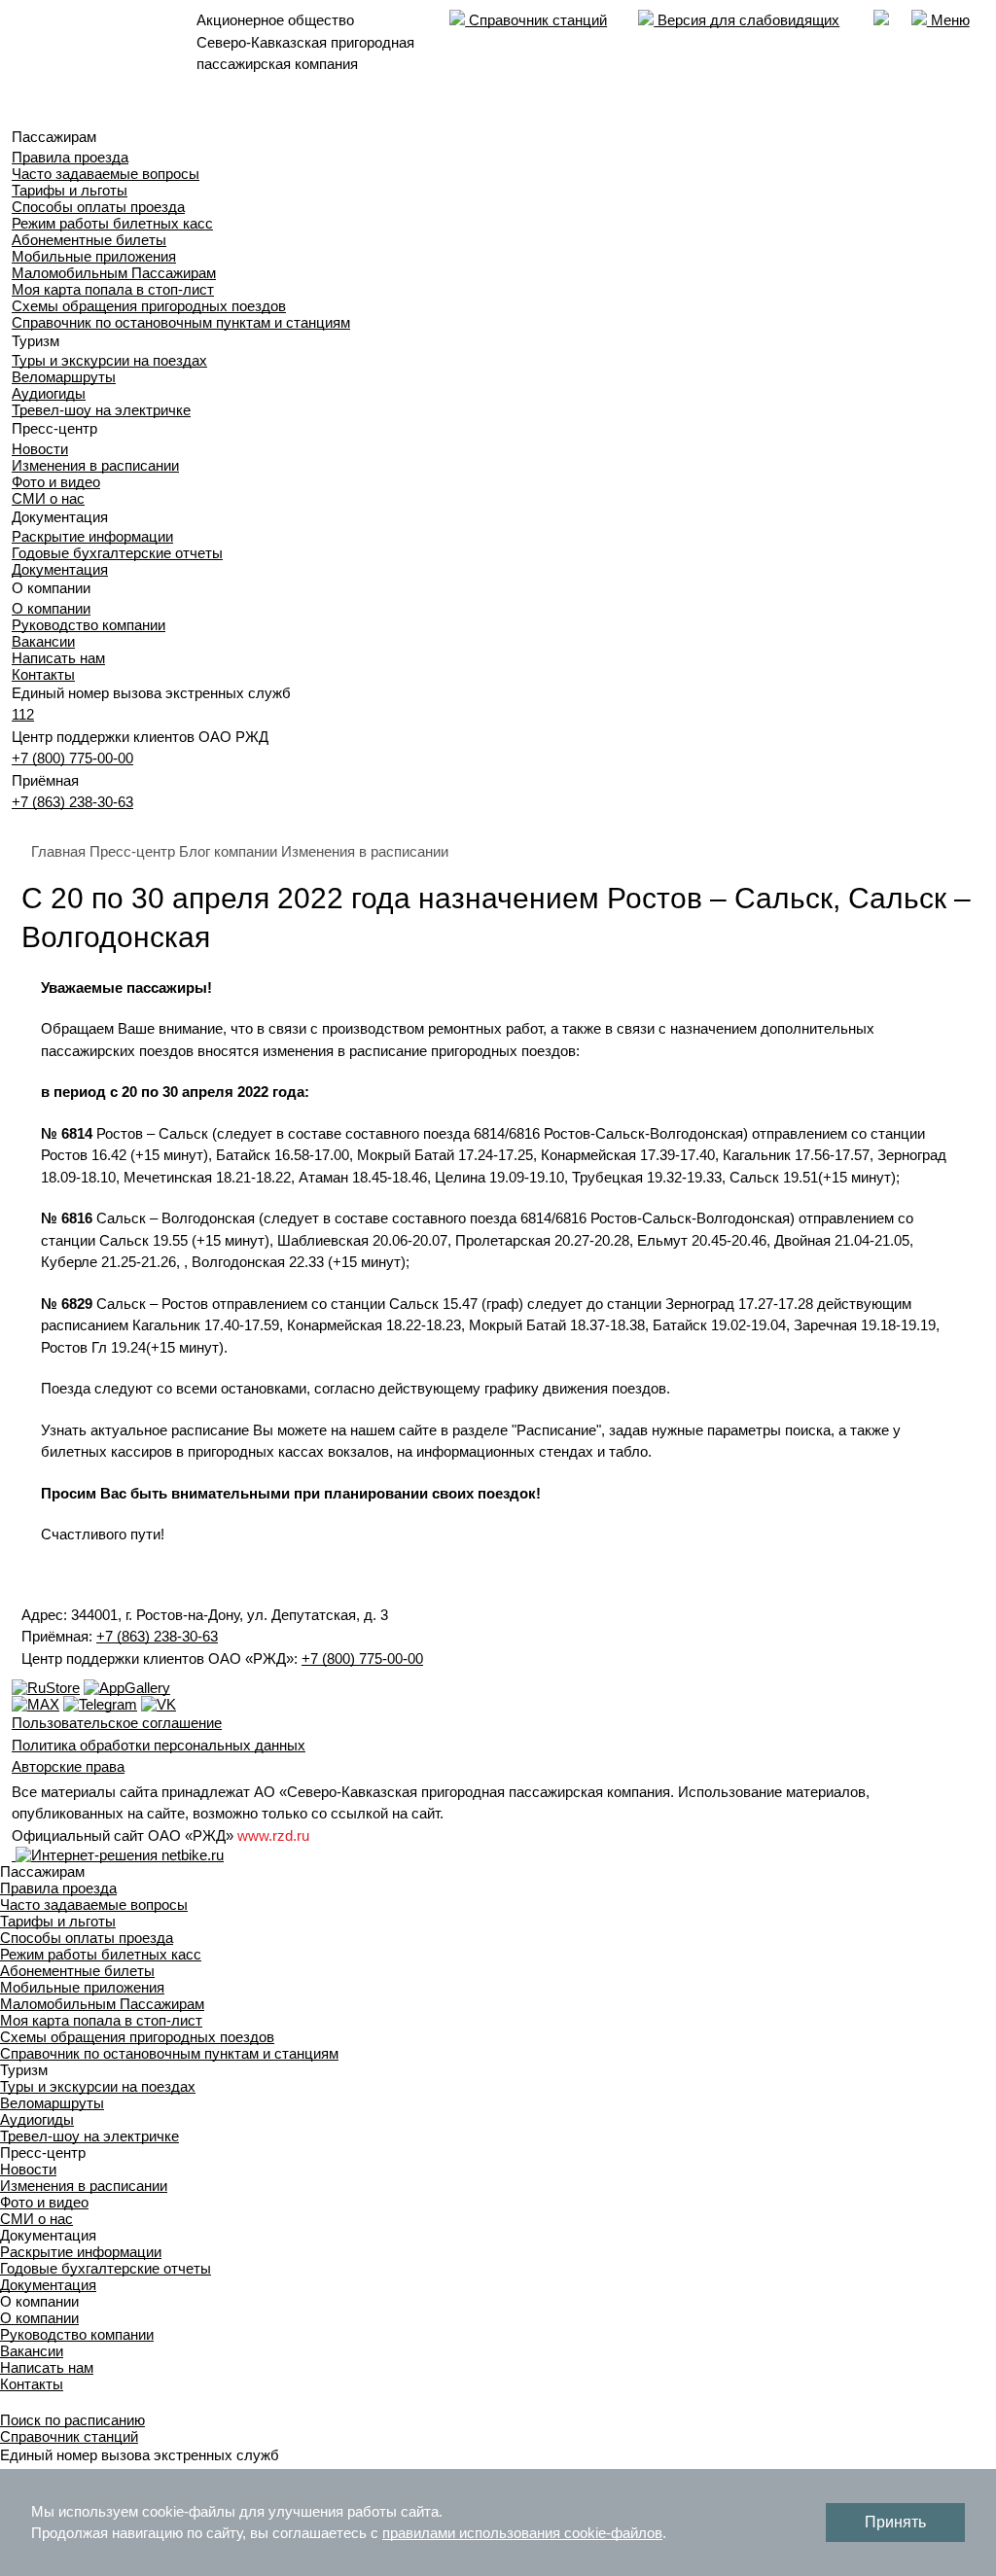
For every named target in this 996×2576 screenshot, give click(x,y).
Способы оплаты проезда (98, 207)
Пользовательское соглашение (117, 1723)
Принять (895, 2522)
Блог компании (228, 851)
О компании (51, 608)
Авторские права (68, 1766)
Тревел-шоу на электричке (101, 410)
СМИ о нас (48, 498)
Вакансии (43, 641)
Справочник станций (536, 20)
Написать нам (58, 658)
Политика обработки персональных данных (159, 1745)
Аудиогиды (49, 393)
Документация (60, 569)
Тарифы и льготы (70, 190)
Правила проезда (70, 157)
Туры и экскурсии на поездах (109, 360)
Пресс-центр (132, 851)
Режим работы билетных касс (112, 223)
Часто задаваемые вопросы (106, 174)
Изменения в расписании (95, 465)
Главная (58, 851)
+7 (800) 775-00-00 (72, 758)
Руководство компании (89, 625)
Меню (948, 20)
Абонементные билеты (89, 240)
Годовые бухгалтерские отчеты (117, 553)
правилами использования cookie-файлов (522, 2533)
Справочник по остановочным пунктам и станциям (181, 322)
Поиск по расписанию (72, 2420)
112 (23, 714)
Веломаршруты (64, 377)
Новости (40, 449)
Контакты (43, 674)
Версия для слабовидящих (747, 20)
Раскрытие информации (92, 536)
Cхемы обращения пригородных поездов (149, 306)
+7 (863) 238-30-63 (72, 802)
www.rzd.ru (273, 1835)
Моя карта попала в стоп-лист (113, 289)
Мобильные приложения (94, 256)
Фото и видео (56, 482)
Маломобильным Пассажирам (114, 273)
